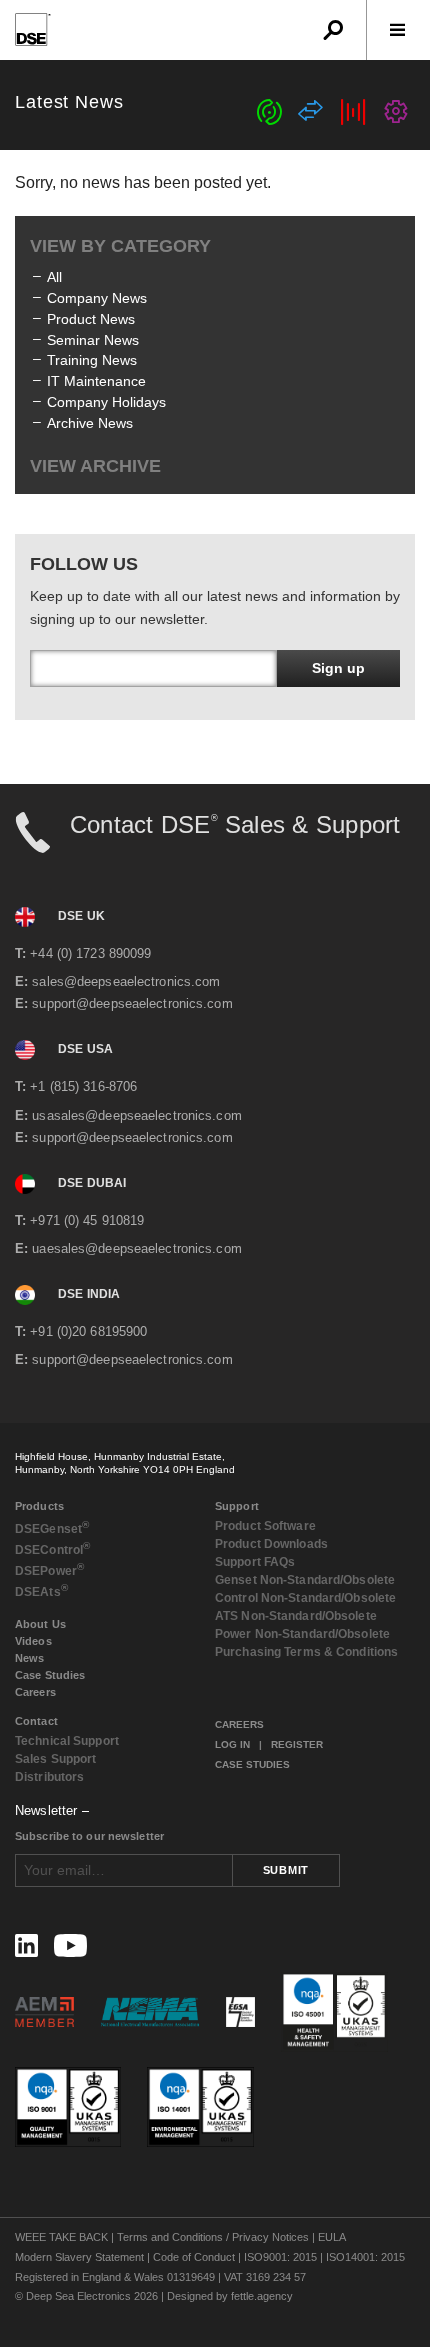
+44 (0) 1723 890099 (83, 953)
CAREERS (239, 1724)
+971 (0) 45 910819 (79, 1220)
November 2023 (98, 755)
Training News (92, 360)
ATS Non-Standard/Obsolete (296, 1616)
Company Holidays (106, 402)
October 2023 (90, 776)
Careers (35, 1692)
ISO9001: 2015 (280, 2257)
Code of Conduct (194, 2257)
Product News (91, 319)
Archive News (90, 423)
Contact (36, 1721)
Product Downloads (271, 1544)
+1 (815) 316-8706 (76, 1086)
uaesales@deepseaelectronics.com (128, 1248)
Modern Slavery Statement (79, 2257)
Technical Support (67, 1741)
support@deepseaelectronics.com (124, 1003)
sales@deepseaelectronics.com (117, 981)
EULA (332, 2237)
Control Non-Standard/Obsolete (305, 1598)
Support (237, 1506)
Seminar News (93, 340)
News (29, 1658)
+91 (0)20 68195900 (81, 1331)
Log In (232, 1744)
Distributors (49, 1777)
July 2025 (77, 525)
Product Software (265, 1526)
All (54, 277)
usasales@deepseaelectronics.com (128, 1115)
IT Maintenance (96, 381)
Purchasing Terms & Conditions (306, 1652)
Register (297, 1744)
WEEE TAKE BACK (61, 2237)
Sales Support (55, 1759)
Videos (33, 1641)
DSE (52, 1527)
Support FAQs (255, 1562)
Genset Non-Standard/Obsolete (305, 1580)
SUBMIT (286, 1870)
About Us (40, 1624)
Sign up (338, 668)
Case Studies (50, 1675)
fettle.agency (262, 2296)
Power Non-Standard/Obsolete (302, 1634)
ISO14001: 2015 (365, 2257)
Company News (97, 298)
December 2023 (98, 734)
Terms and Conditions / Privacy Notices (213, 2237)
